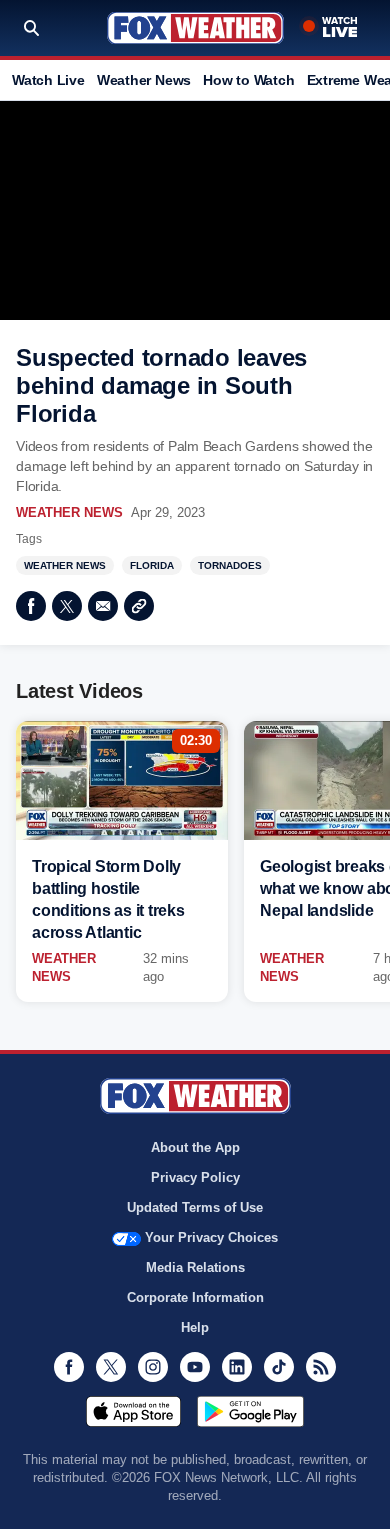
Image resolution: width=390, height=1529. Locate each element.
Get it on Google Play (250, 1411)
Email (103, 606)
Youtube (195, 1367)
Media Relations (195, 1267)
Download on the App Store (133, 1411)
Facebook (31, 606)
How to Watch (248, 80)
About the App (195, 1147)
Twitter (67, 606)
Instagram (153, 1367)
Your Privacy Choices (211, 1237)
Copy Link (139, 606)
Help (195, 1327)
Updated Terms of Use (195, 1207)
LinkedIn (237, 1367)
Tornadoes (230, 565)
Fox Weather (195, 28)
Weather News (144, 80)
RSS (321, 1367)
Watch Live (48, 80)
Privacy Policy (195, 1177)
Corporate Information (195, 1297)
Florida (152, 565)
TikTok (279, 1367)
